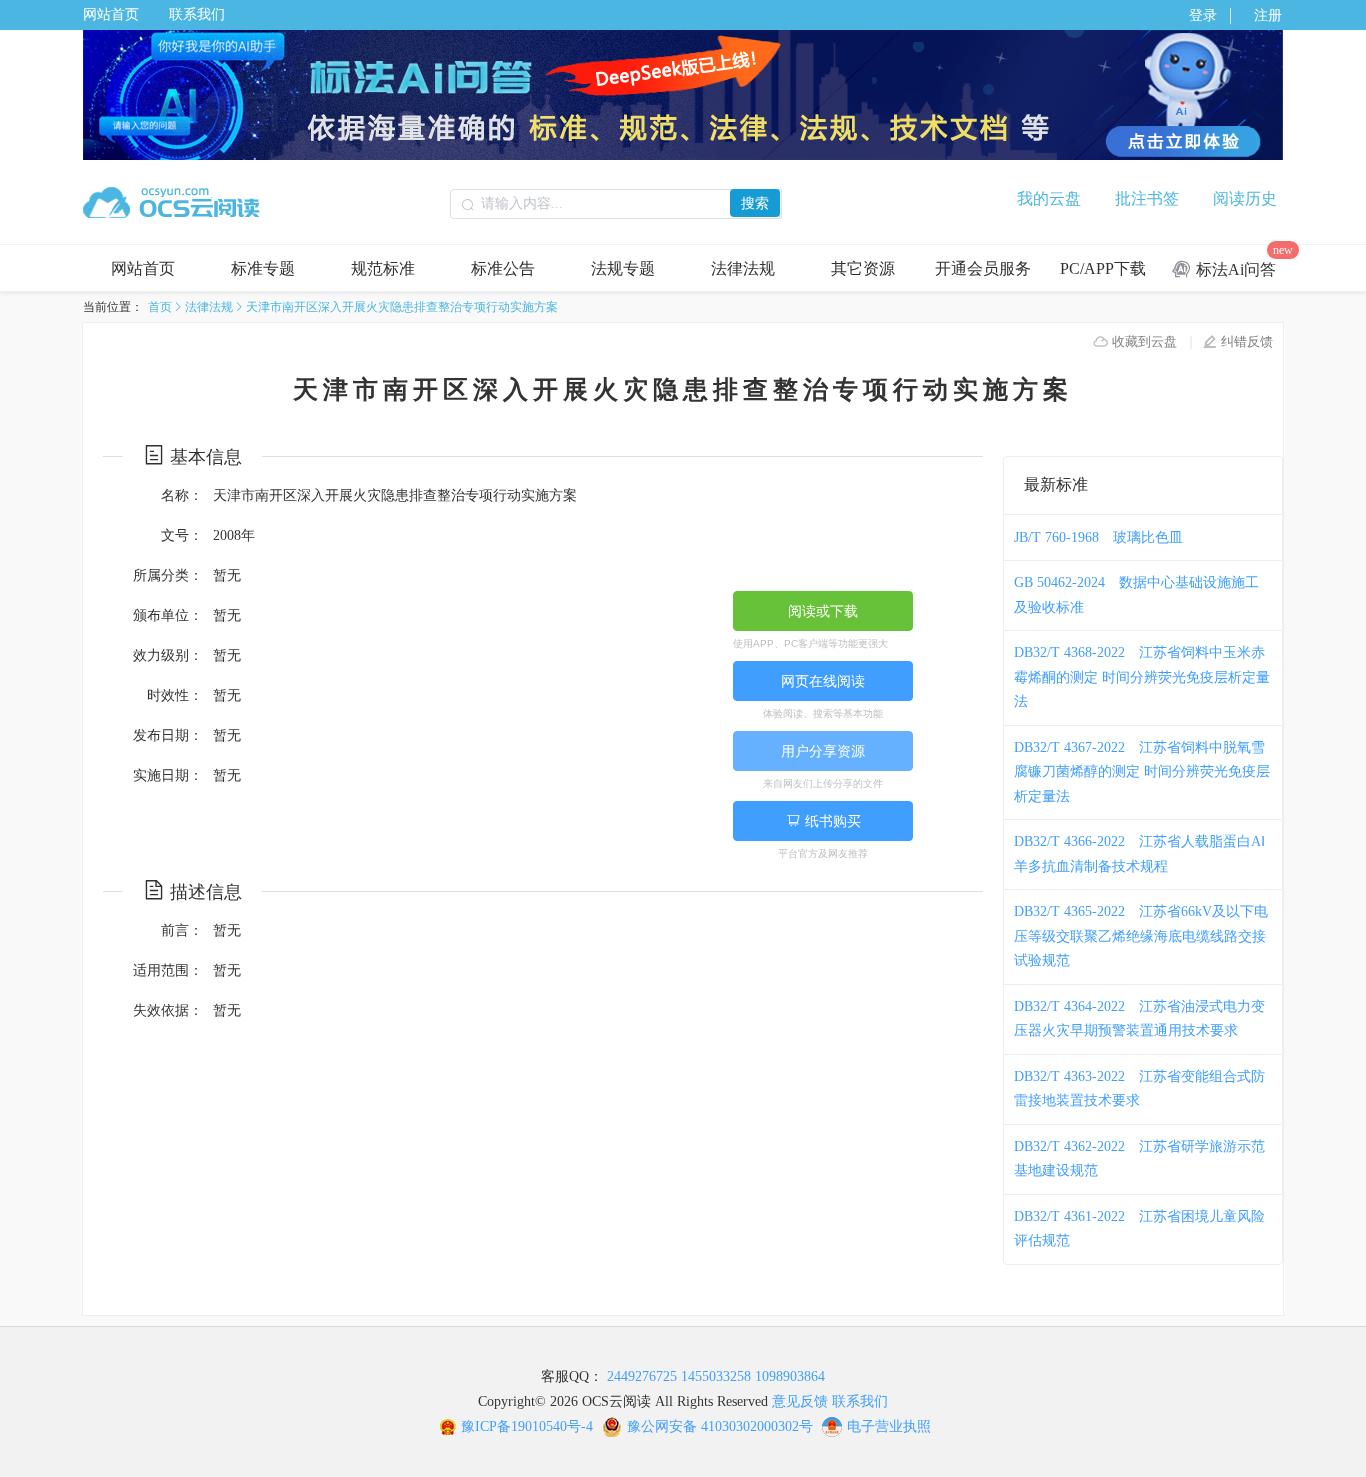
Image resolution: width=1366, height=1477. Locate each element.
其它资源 (863, 268)
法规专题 (623, 268)
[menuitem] (143, 268)
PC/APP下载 (1103, 268)
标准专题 (263, 268)
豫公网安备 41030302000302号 (720, 1426)
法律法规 (743, 268)
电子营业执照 (889, 1426)
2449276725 (642, 1376)
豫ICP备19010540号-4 (527, 1426)
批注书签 (1147, 198)
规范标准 (383, 268)
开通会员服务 (983, 268)
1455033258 (716, 1376)
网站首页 (111, 14)
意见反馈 (800, 1401)
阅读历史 (1245, 198)
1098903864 (790, 1376)
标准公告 (503, 268)
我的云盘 (1049, 198)
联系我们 (197, 14)
